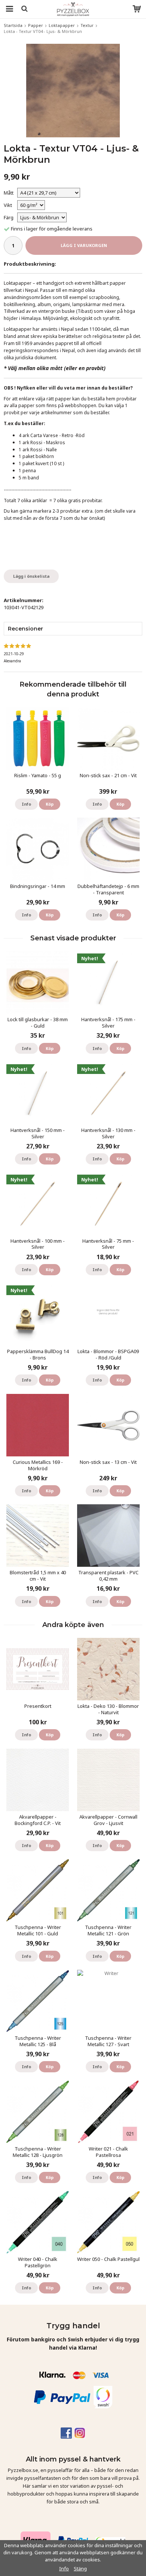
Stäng (80, 2569)
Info (26, 804)
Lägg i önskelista (31, 576)
